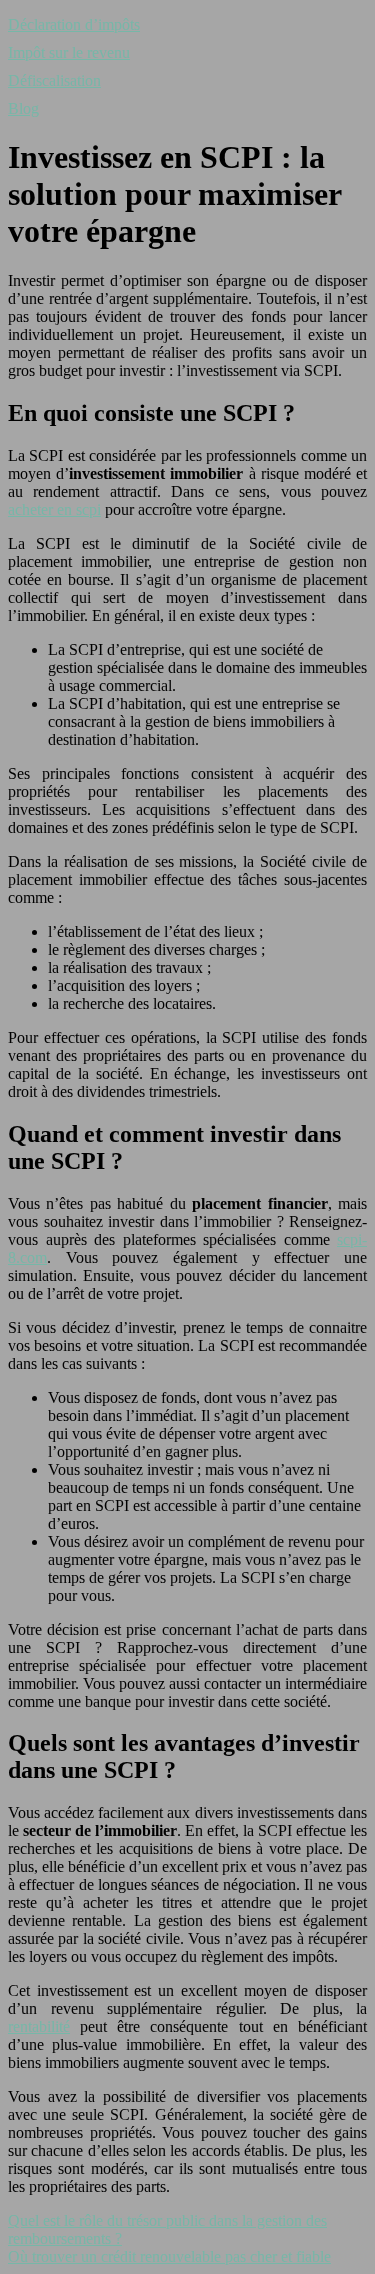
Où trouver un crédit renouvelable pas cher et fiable (169, 2256)
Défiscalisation (54, 80)
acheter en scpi (54, 509)
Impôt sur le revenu (69, 52)
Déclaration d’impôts (74, 24)
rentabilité (39, 2026)
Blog (23, 108)
